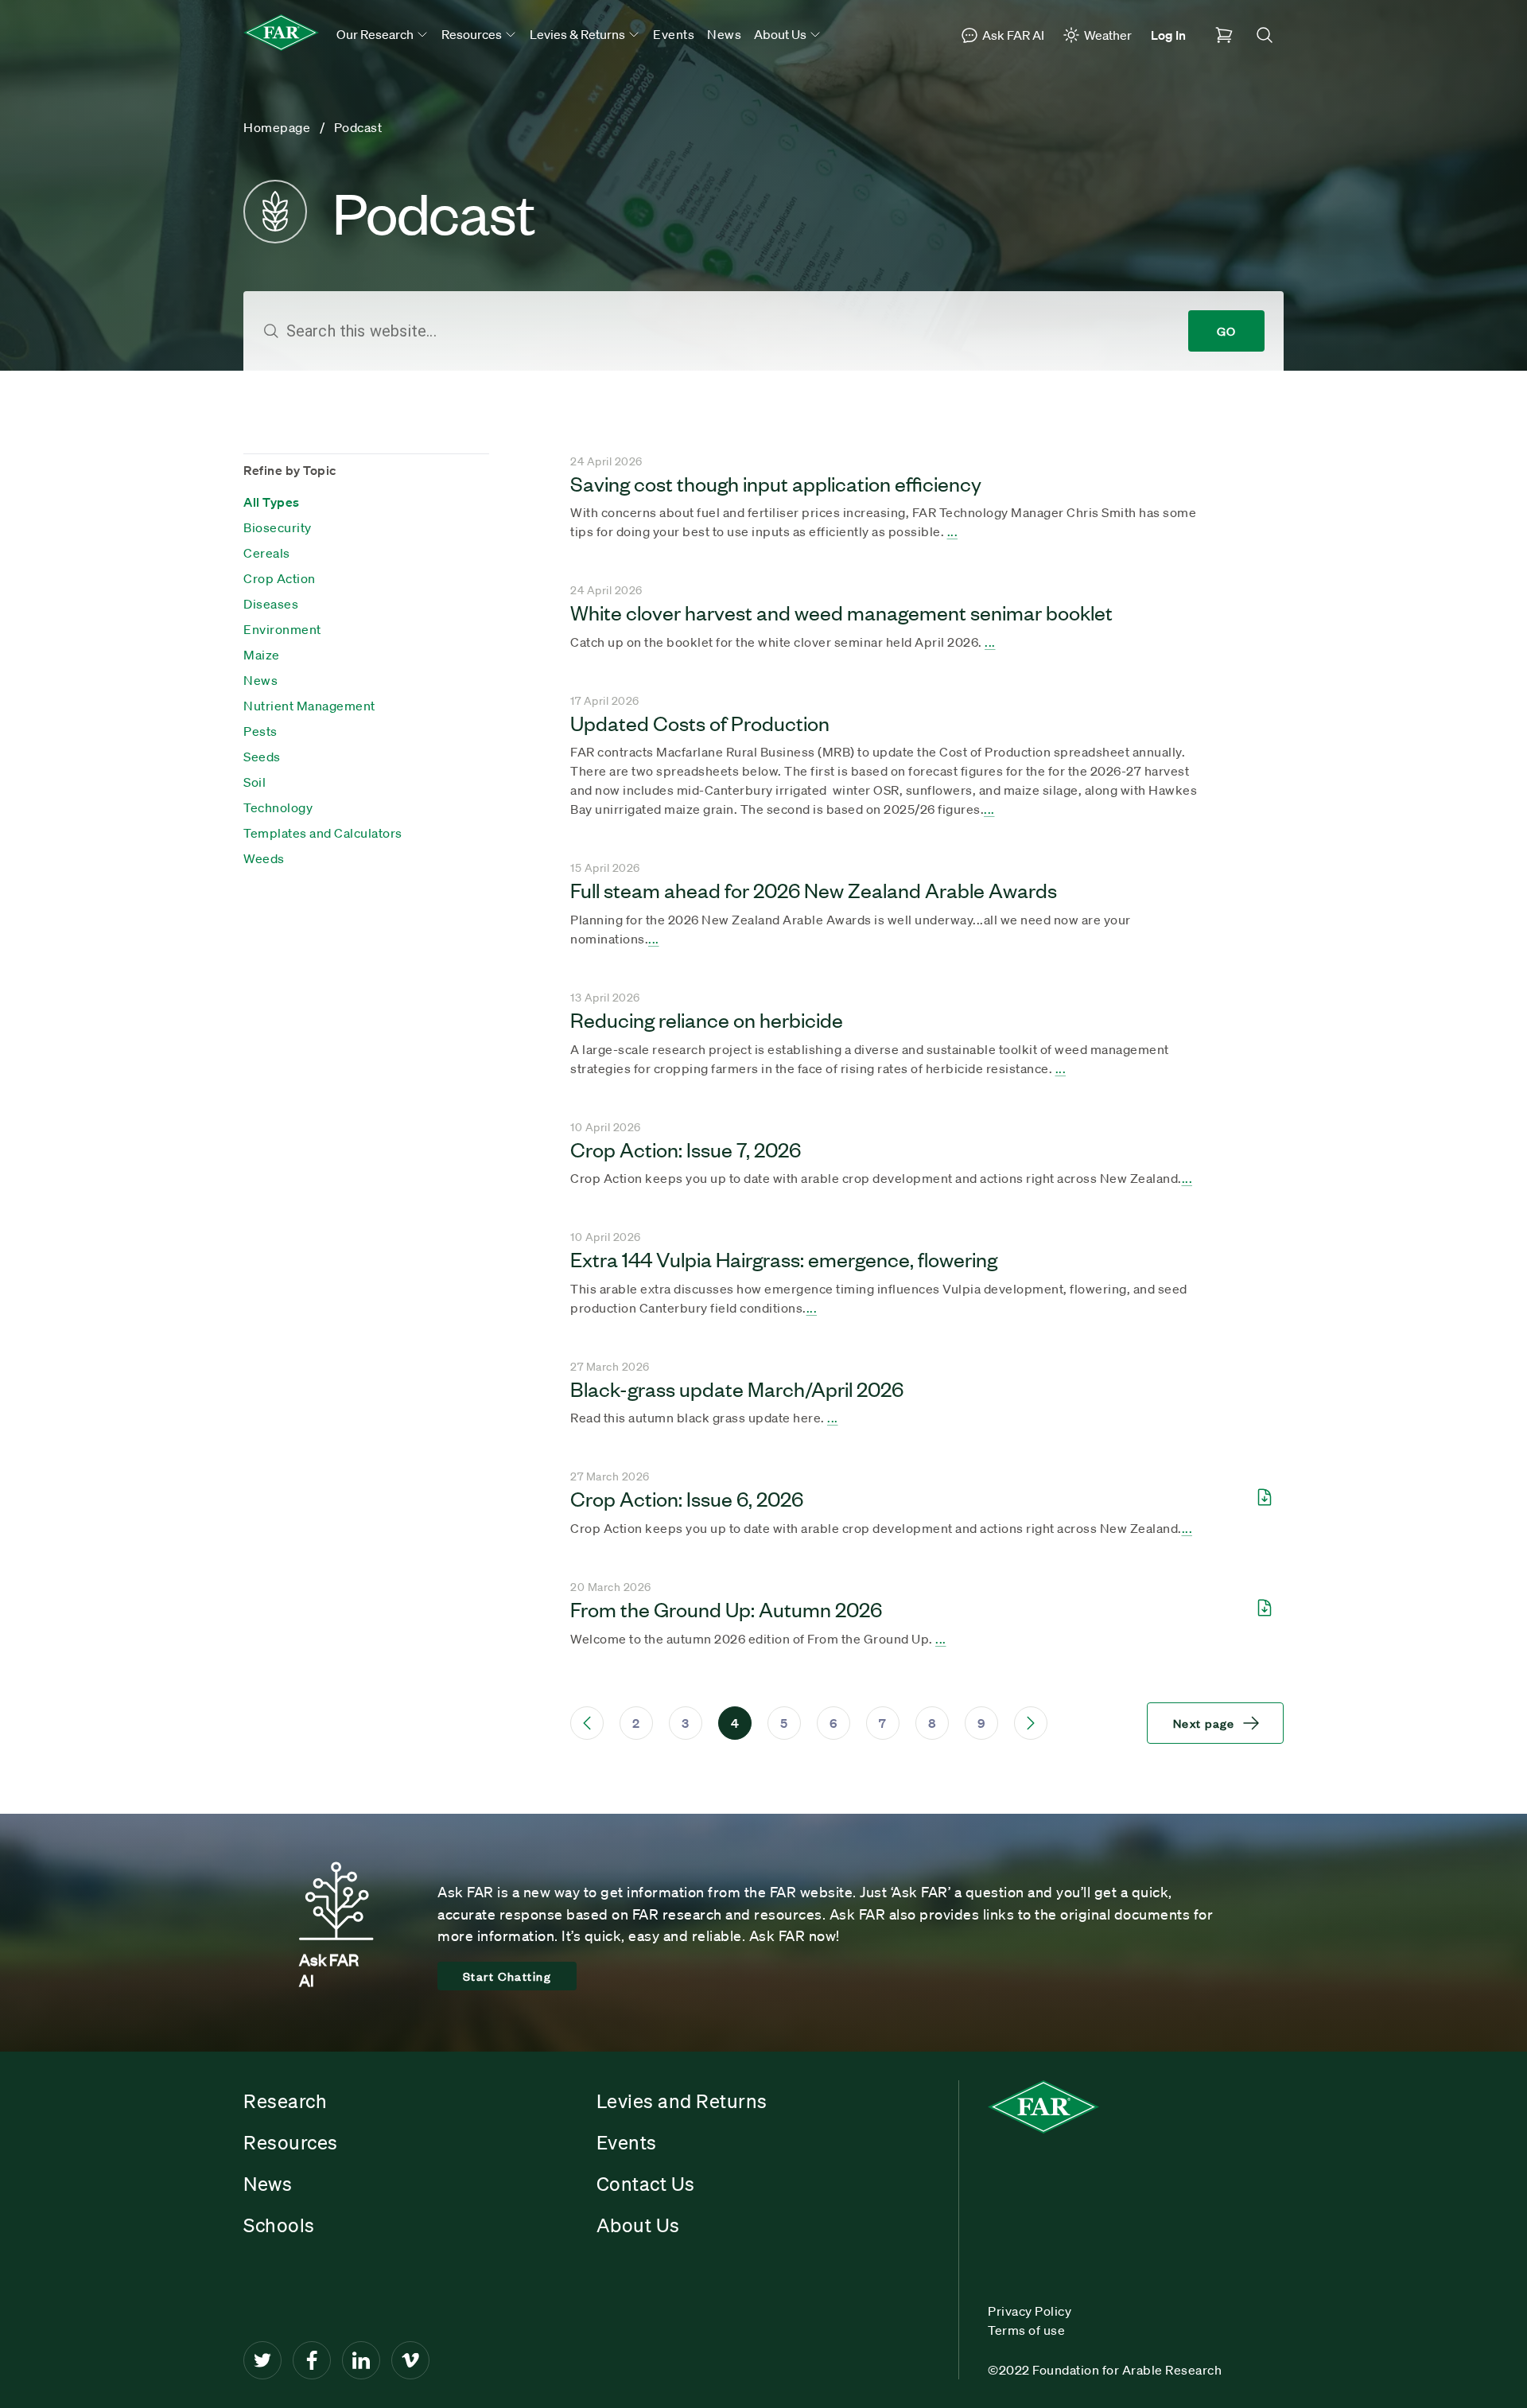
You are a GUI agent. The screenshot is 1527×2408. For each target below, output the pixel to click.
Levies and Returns (682, 2101)
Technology (278, 807)
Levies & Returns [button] (579, 34)
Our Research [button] (376, 34)
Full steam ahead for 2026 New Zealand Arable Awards (814, 889)
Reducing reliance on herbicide (707, 1019)
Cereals (267, 553)
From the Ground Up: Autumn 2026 (726, 1609)
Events (674, 34)
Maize (262, 655)
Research (285, 2101)
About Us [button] (781, 34)
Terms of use (1026, 2330)
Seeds (262, 757)
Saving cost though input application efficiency (776, 483)
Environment (282, 629)
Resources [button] (473, 34)
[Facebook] (312, 2360)
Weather (1108, 35)
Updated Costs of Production (700, 722)
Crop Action (280, 578)
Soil (254, 782)
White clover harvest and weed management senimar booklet (841, 612)
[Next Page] (1031, 1723)
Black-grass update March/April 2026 (737, 1388)
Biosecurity (278, 527)
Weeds (264, 858)
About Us (638, 2225)
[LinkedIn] (361, 2360)
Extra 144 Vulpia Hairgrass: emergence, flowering (784, 1258)
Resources (291, 2142)
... (953, 531)
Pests (260, 731)
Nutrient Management (309, 706)
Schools (279, 2225)
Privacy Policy (1030, 2311)
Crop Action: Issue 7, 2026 (686, 1149)
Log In (1168, 35)
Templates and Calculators (323, 833)
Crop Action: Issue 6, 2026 (687, 1498)
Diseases (271, 604)
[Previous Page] (587, 1723)
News (724, 34)
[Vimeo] (410, 2360)
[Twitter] (262, 2360)
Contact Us (646, 2184)
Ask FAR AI (1013, 35)
